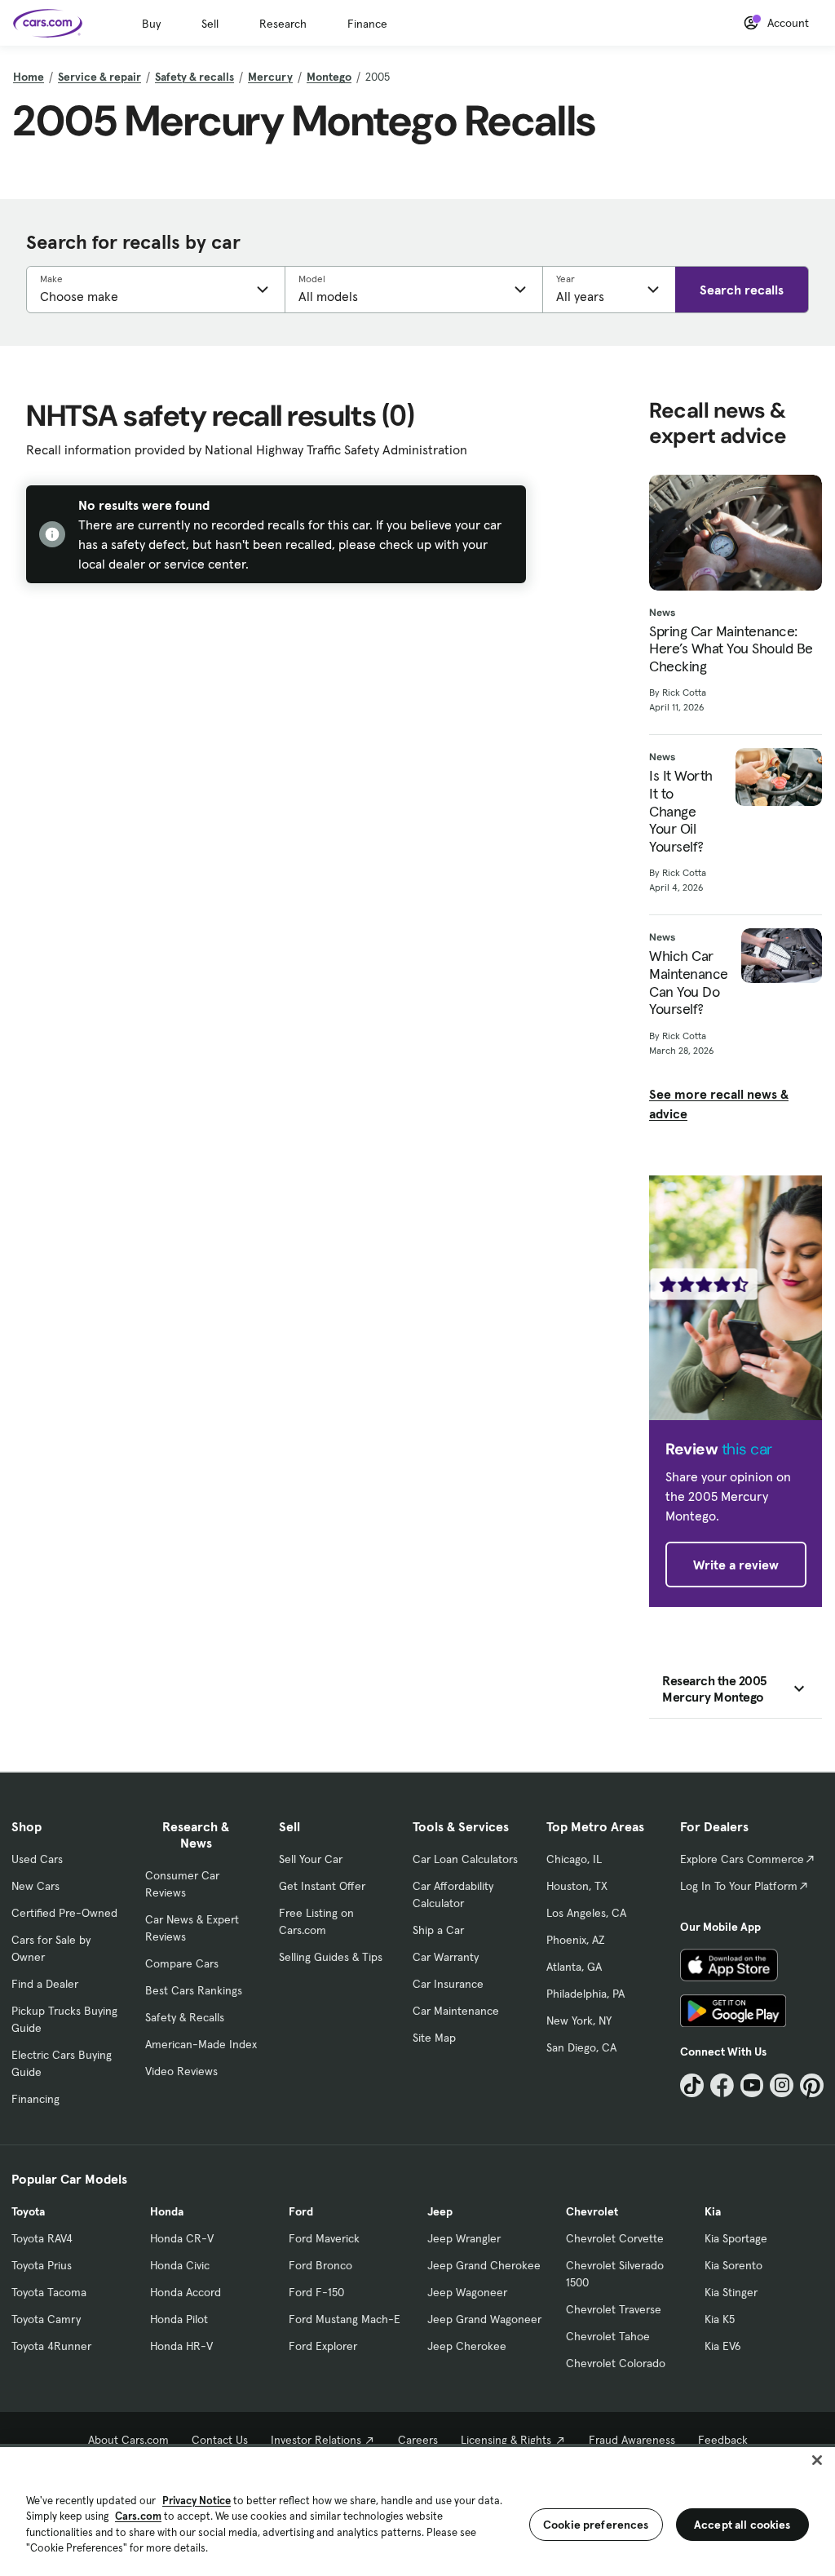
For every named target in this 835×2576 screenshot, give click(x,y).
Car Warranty (446, 1957)
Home (29, 77)
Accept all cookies (742, 2525)
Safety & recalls (194, 77)
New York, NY (579, 2021)
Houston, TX (577, 1886)
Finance (367, 24)
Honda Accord (186, 2292)
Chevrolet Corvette (615, 2238)
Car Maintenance (456, 2011)
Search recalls (742, 290)
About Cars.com (128, 2440)
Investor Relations (316, 2440)
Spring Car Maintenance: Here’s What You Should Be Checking (731, 649)
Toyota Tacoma (49, 2292)
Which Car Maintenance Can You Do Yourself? (689, 982)
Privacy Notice (197, 2501)
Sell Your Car (311, 1859)
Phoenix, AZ (576, 1940)
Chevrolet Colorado (616, 2363)
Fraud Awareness (632, 2440)
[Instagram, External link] (782, 2085)
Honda (167, 2211)
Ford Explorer (323, 2346)
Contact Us (220, 2440)
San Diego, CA (581, 2047)
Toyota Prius (42, 2265)
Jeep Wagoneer (467, 2292)
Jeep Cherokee (467, 2346)
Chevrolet (592, 2211)
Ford (301, 2211)
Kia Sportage (736, 2238)
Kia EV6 (723, 2346)
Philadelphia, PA (585, 1994)
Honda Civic (180, 2265)
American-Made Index (201, 2044)
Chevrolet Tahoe (608, 2336)
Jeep (440, 2211)
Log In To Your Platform (739, 1886)
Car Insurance (448, 1984)
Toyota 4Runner (51, 2346)
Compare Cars (182, 1963)
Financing (35, 2099)
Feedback (723, 2440)
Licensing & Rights (506, 2440)
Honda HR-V (181, 2346)
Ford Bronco (320, 2265)
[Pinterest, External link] (812, 2085)
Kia (713, 2211)
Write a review (736, 1565)
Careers (418, 2440)
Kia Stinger (731, 2292)
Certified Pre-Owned (64, 1913)
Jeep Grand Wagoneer (484, 2319)
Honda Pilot (179, 2319)
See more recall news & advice (719, 1104)
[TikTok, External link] (692, 2085)
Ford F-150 (316, 2292)
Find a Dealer (45, 1984)
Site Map (434, 2038)
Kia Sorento (733, 2265)
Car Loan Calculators (465, 1859)
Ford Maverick (324, 2238)
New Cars (35, 1886)
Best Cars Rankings (194, 1990)
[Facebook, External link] (722, 2085)
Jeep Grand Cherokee (484, 2265)
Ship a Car (438, 1930)
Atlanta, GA (574, 1967)
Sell (210, 24)
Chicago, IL (574, 1859)
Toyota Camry (46, 2319)
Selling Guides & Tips (331, 1957)
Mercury (270, 77)
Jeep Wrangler (464, 2238)
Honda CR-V (182, 2238)
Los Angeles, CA (586, 1913)
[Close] (817, 2460)
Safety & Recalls (185, 2017)
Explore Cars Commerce (742, 1859)
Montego (329, 77)
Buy (151, 24)
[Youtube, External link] (752, 2085)
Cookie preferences (596, 2525)
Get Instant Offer (322, 1886)
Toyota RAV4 (42, 2238)
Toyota (28, 2211)
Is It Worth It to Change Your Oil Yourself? (681, 811)
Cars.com (138, 2516)
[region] (417, 2510)
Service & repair (99, 77)
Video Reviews (181, 2071)
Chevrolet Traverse (614, 2309)
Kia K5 (720, 2319)
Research (283, 24)
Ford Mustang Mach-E (345, 2319)
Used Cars (37, 1859)
